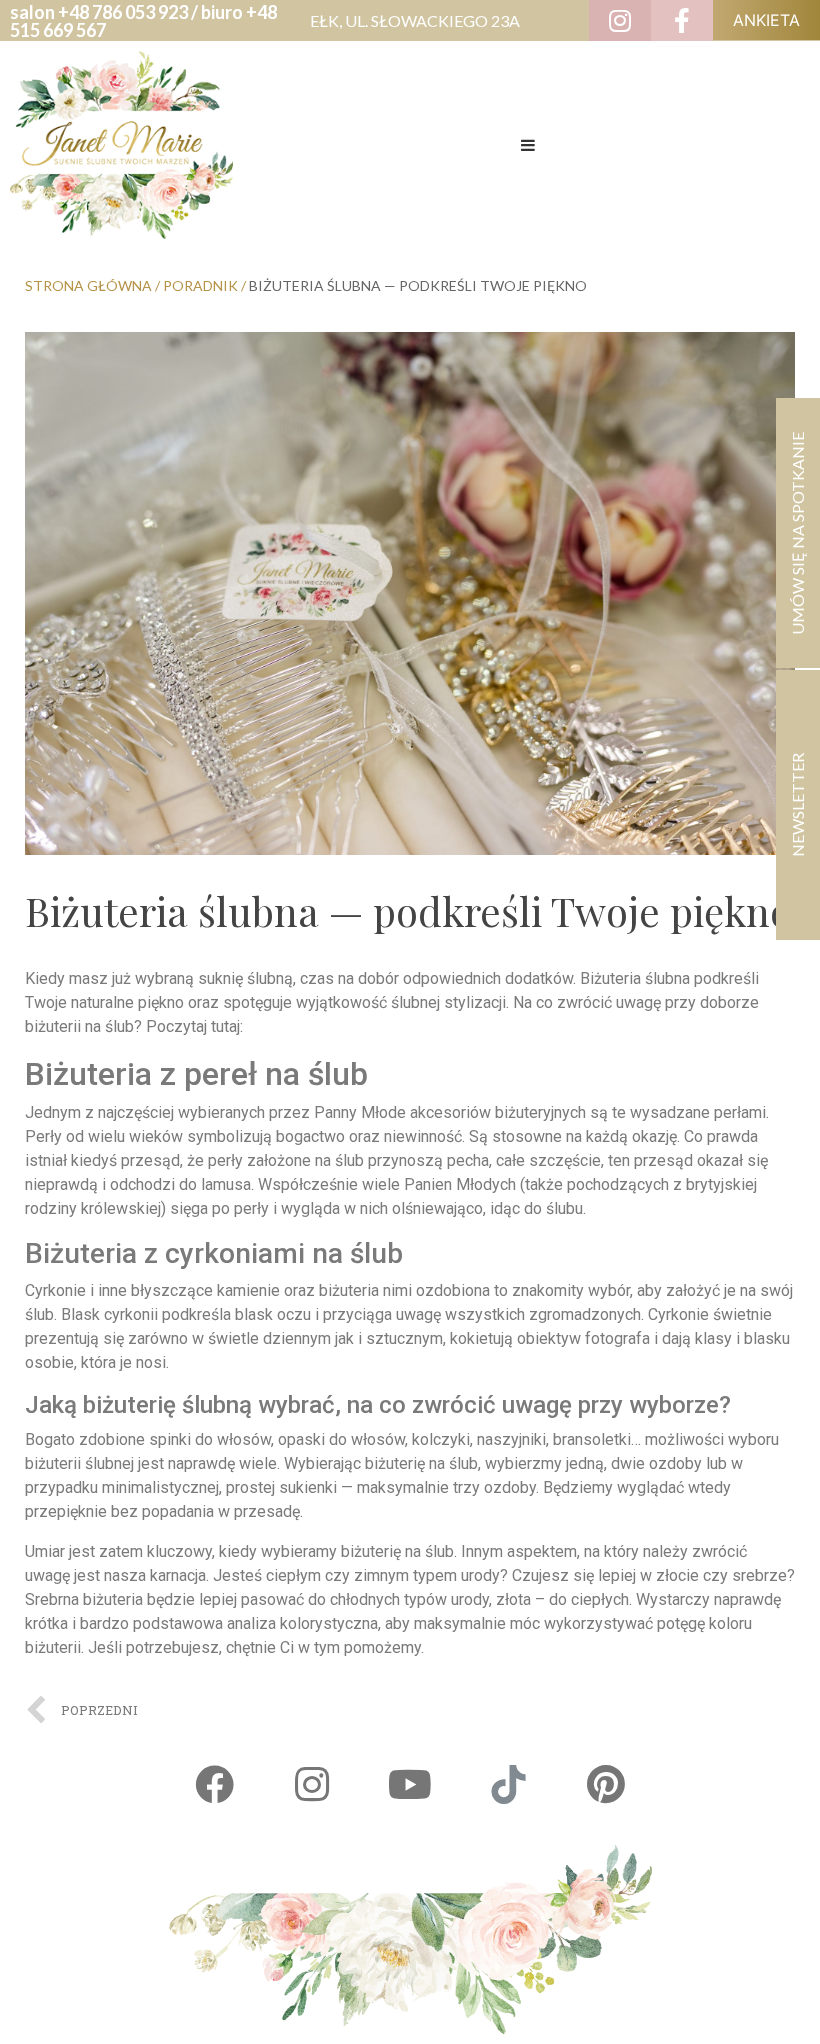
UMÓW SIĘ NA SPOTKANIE (797, 533)
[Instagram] (312, 1785)
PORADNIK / (206, 285)
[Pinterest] (606, 1785)
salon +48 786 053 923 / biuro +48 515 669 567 (143, 21)
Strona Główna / (94, 285)
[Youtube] (410, 1785)
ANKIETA (766, 20)
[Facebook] (214, 1785)
